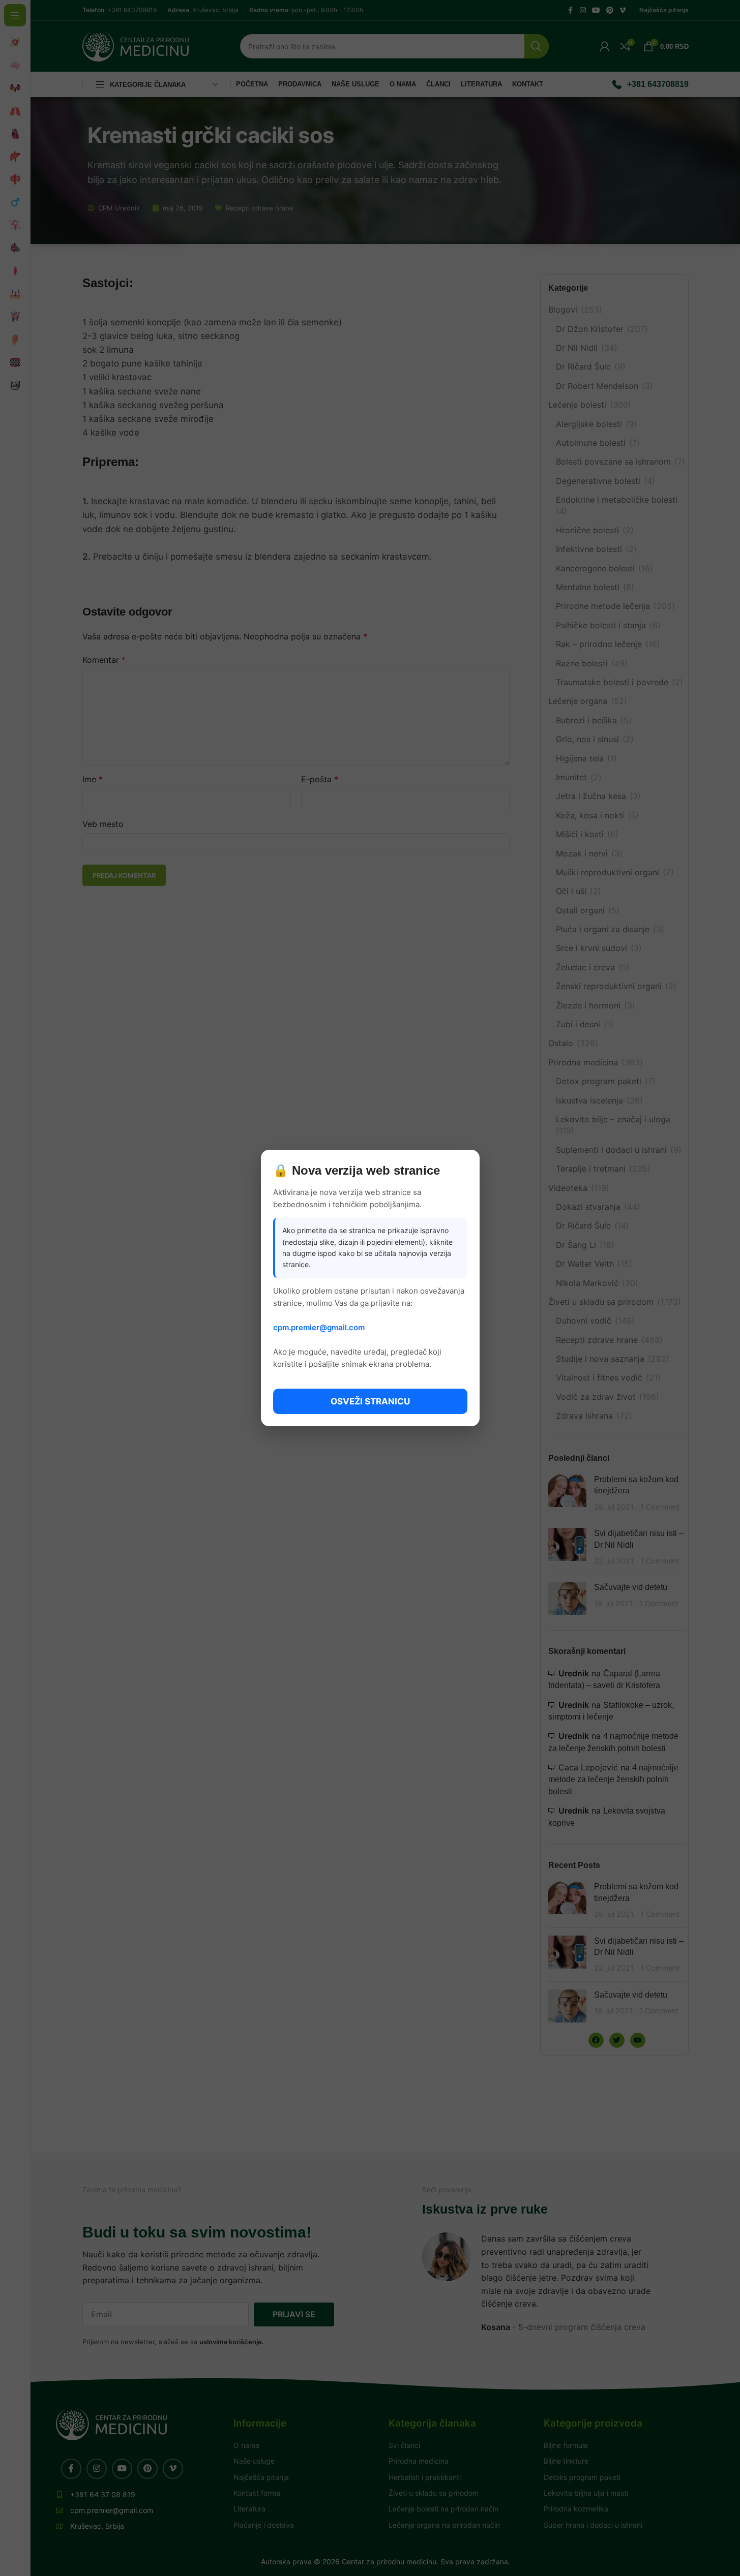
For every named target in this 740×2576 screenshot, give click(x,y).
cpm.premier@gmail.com (319, 1327)
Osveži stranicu (370, 1401)
